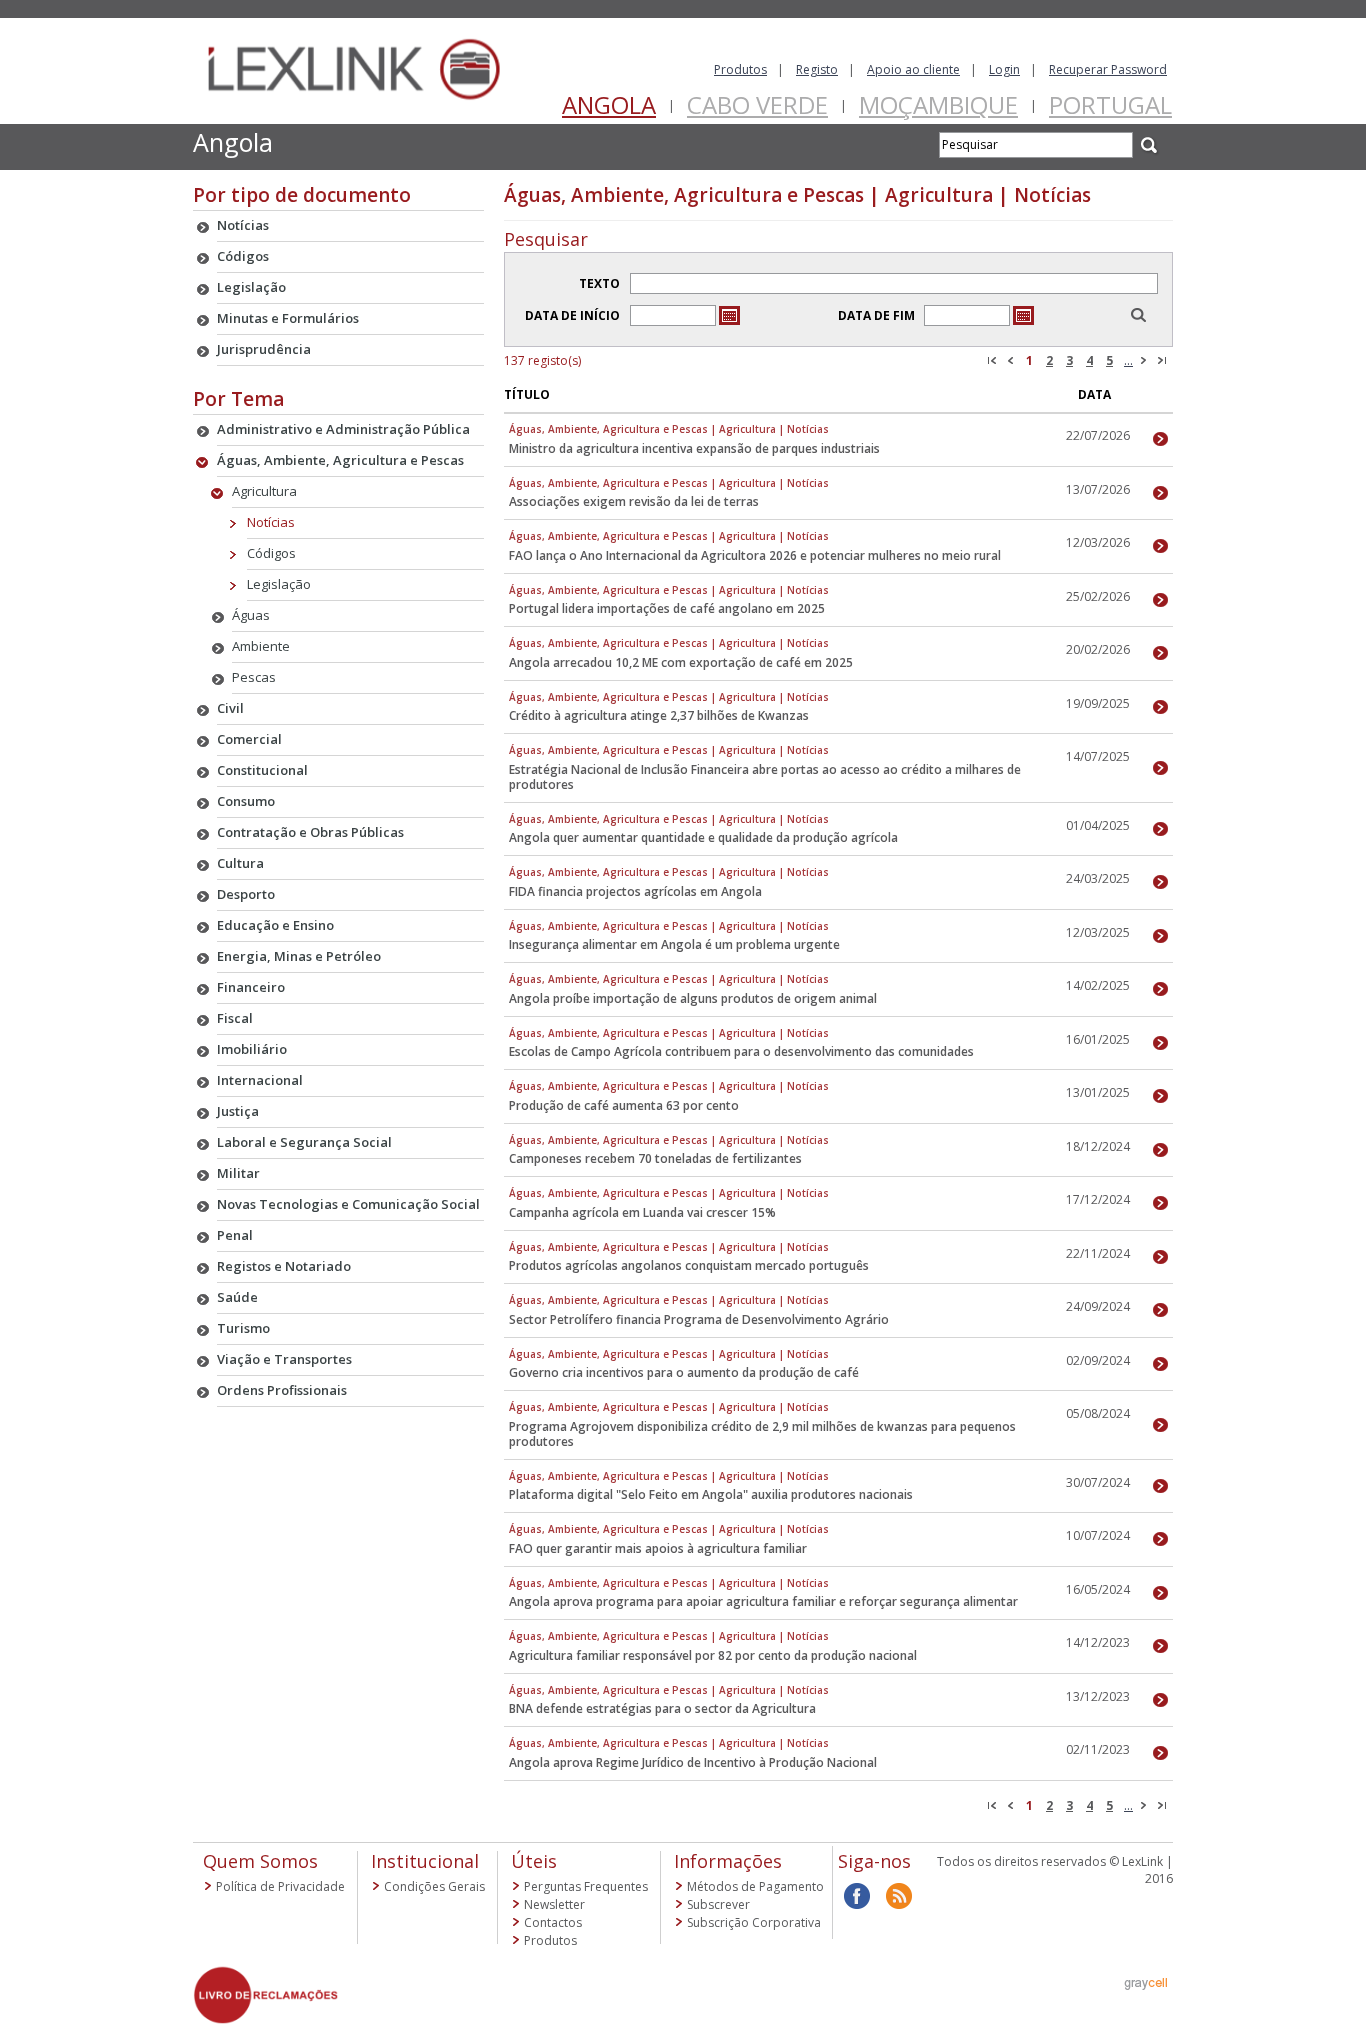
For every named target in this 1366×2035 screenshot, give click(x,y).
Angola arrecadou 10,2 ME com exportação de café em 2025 (681, 662)
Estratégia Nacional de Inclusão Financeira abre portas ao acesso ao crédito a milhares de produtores (765, 777)
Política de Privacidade (280, 1886)
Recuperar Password (1108, 69)
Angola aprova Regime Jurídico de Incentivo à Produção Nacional (693, 1762)
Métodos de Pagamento (755, 1886)
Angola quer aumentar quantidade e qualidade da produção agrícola (703, 837)
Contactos (553, 1922)
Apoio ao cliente (913, 69)
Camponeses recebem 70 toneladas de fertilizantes (655, 1158)
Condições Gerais (434, 1886)
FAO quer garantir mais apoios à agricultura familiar (658, 1548)
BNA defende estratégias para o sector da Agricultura (662, 1708)
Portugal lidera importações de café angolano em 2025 (667, 608)
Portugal (1110, 104)
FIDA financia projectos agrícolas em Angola (635, 891)
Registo (817, 69)
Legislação (279, 584)
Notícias (271, 522)
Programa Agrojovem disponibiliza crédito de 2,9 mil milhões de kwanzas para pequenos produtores (762, 1434)
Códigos (271, 553)
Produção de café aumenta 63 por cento (624, 1105)
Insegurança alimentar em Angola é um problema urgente (674, 944)
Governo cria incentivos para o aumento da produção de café (684, 1372)
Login (1004, 69)
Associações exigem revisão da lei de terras (634, 501)
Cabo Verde (757, 104)
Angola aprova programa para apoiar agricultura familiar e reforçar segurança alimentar (763, 1601)
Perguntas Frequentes (586, 1886)
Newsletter (554, 1904)
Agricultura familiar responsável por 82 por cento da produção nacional (713, 1655)
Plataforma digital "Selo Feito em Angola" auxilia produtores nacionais (711, 1494)
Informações (728, 1861)
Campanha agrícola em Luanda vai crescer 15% (642, 1212)
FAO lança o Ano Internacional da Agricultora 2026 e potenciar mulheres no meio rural (755, 555)
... (1128, 360)
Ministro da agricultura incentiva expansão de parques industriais (694, 448)
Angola (609, 104)
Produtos (740, 69)
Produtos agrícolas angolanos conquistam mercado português (689, 1265)
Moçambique (938, 104)
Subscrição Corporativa (754, 1922)
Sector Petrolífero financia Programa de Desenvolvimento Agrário (699, 1319)
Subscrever (718, 1904)
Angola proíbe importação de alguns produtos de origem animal (693, 998)
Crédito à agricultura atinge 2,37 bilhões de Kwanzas (659, 715)
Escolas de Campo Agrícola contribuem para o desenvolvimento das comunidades (741, 1051)
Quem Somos (260, 1861)
